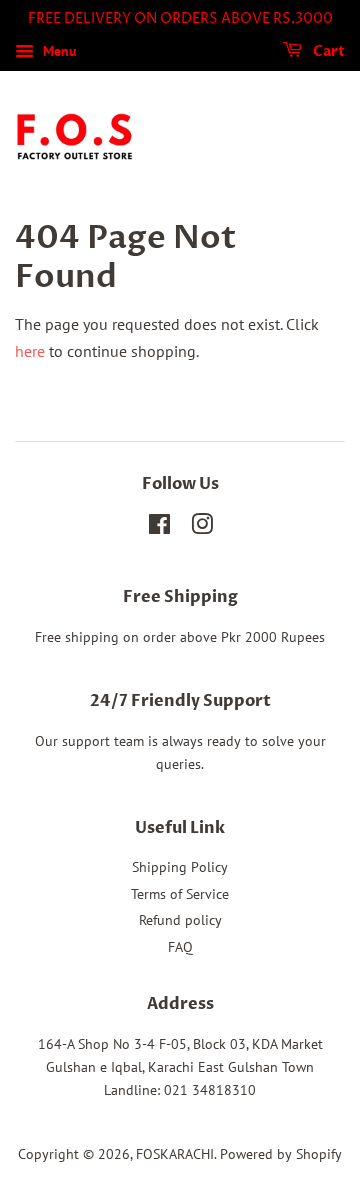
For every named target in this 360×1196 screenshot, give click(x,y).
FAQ (180, 947)
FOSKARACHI (175, 1154)
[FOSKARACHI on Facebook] (159, 528)
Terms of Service (180, 894)
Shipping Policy (180, 867)
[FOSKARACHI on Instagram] (202, 528)
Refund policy (180, 920)
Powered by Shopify (281, 1154)
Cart (327, 51)
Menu (58, 51)
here (30, 351)
